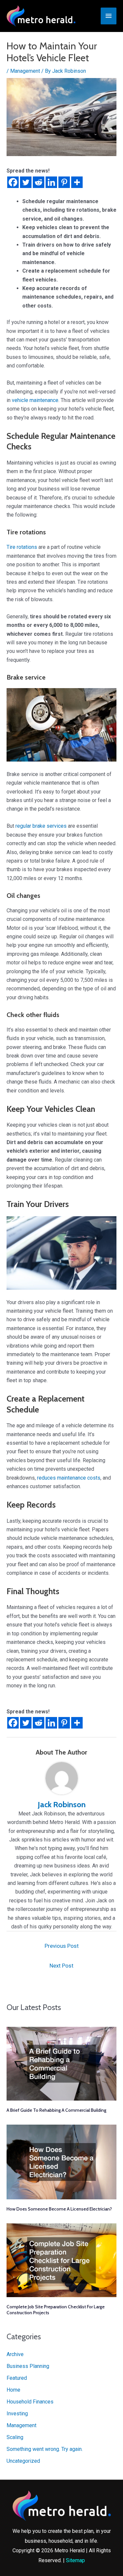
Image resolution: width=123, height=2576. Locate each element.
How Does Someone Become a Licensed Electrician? (59, 2209)
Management (25, 71)
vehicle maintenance (35, 400)
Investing (17, 2414)
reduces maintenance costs (69, 1478)
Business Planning (28, 2366)
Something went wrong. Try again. (45, 2449)
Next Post (61, 1966)
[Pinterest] (64, 182)
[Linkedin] (51, 182)
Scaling (15, 2437)
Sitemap (75, 2560)
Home (13, 2390)
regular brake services (41, 826)
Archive (15, 2354)
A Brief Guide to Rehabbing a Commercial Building (56, 2110)
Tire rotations (22, 547)
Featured (17, 2378)
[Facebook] (13, 182)
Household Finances (30, 2402)
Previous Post (62, 1946)
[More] (77, 182)
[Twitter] (26, 182)
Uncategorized (23, 2461)
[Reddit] (39, 182)
